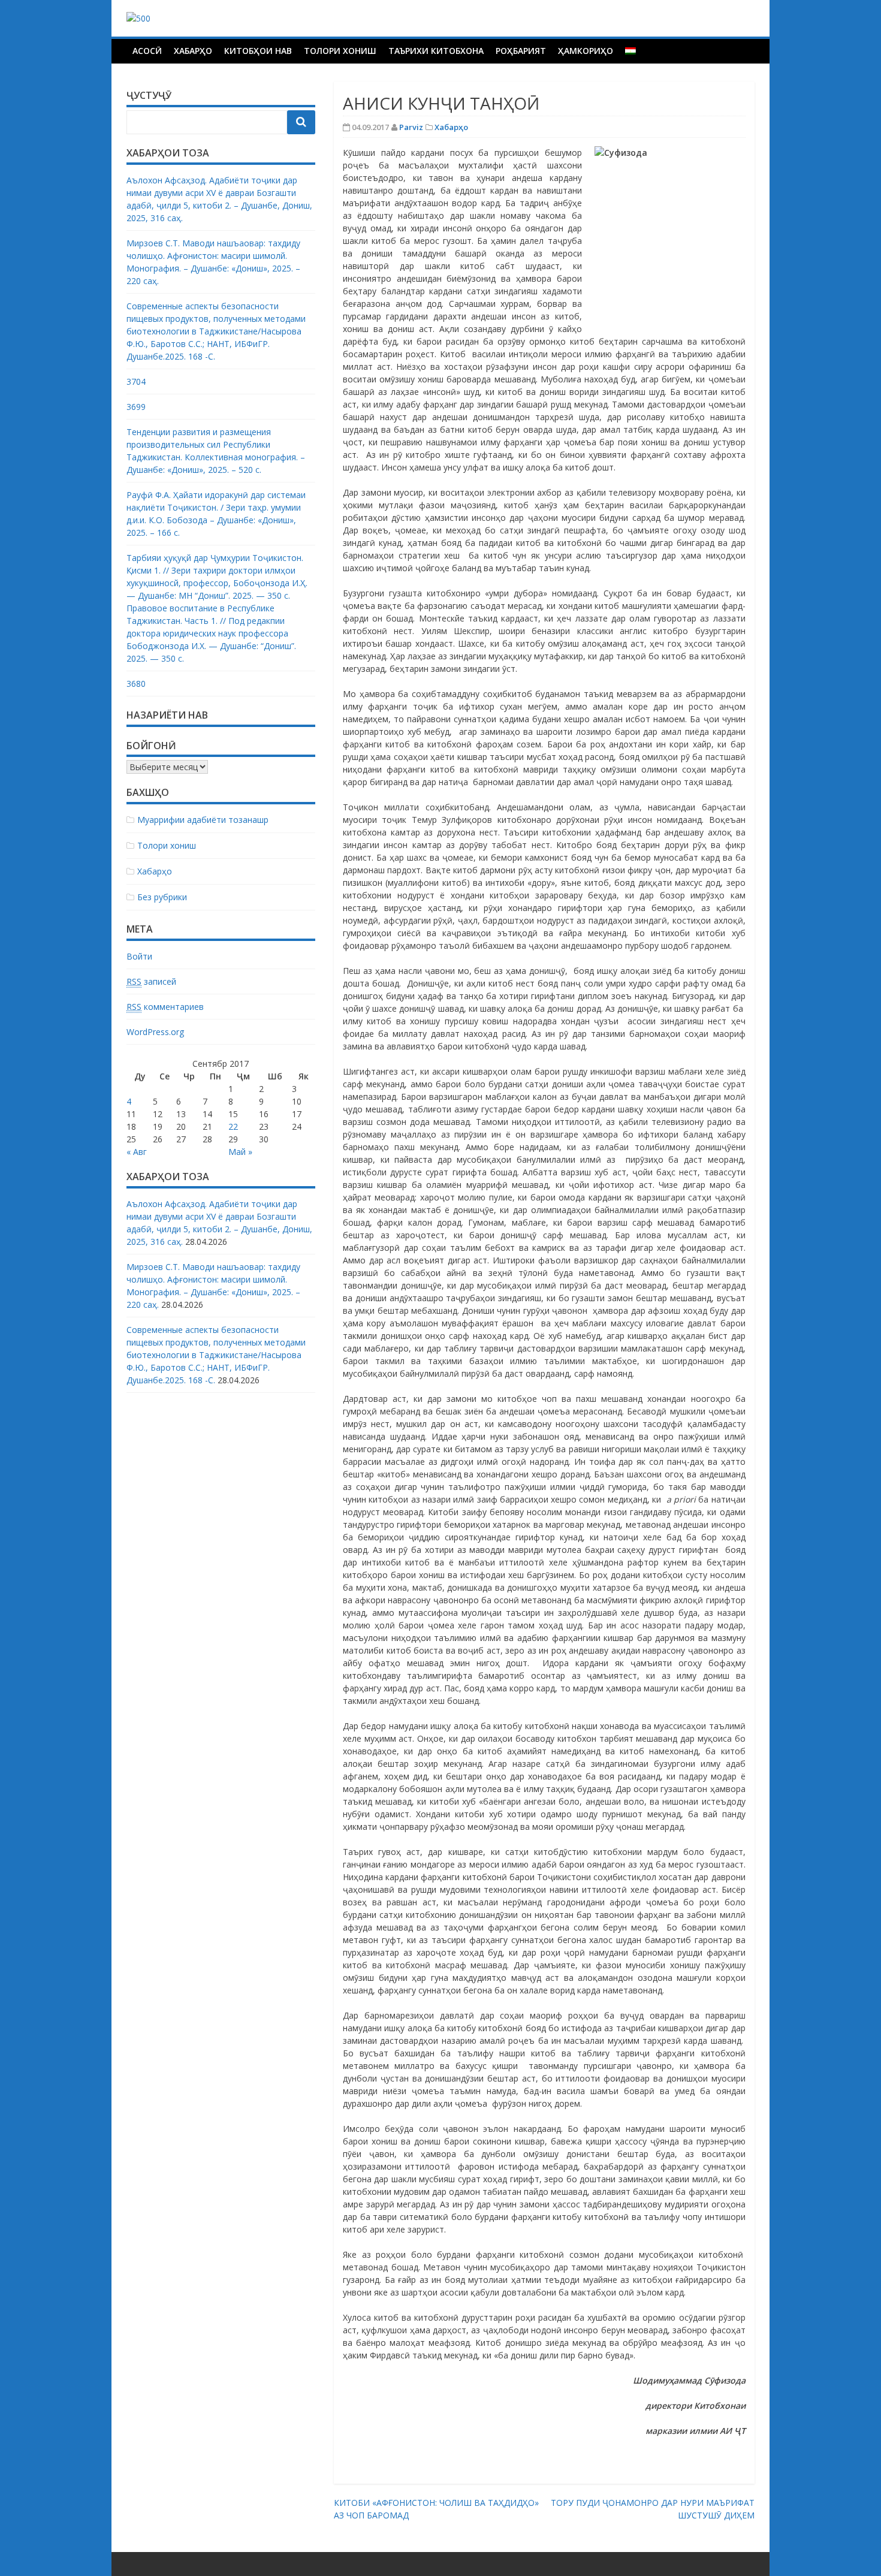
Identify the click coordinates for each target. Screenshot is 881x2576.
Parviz (411, 127)
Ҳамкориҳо (586, 51)
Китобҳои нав (258, 51)
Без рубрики (162, 897)
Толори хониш (340, 51)
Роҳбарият (521, 51)
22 (233, 1126)
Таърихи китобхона (436, 51)
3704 (136, 381)
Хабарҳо (193, 51)
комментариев (165, 1007)
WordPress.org (155, 1032)
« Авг (137, 1152)
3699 (136, 407)
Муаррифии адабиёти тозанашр (203, 820)
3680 (136, 684)
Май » (240, 1152)
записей (151, 981)
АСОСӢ (147, 51)
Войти (139, 956)
